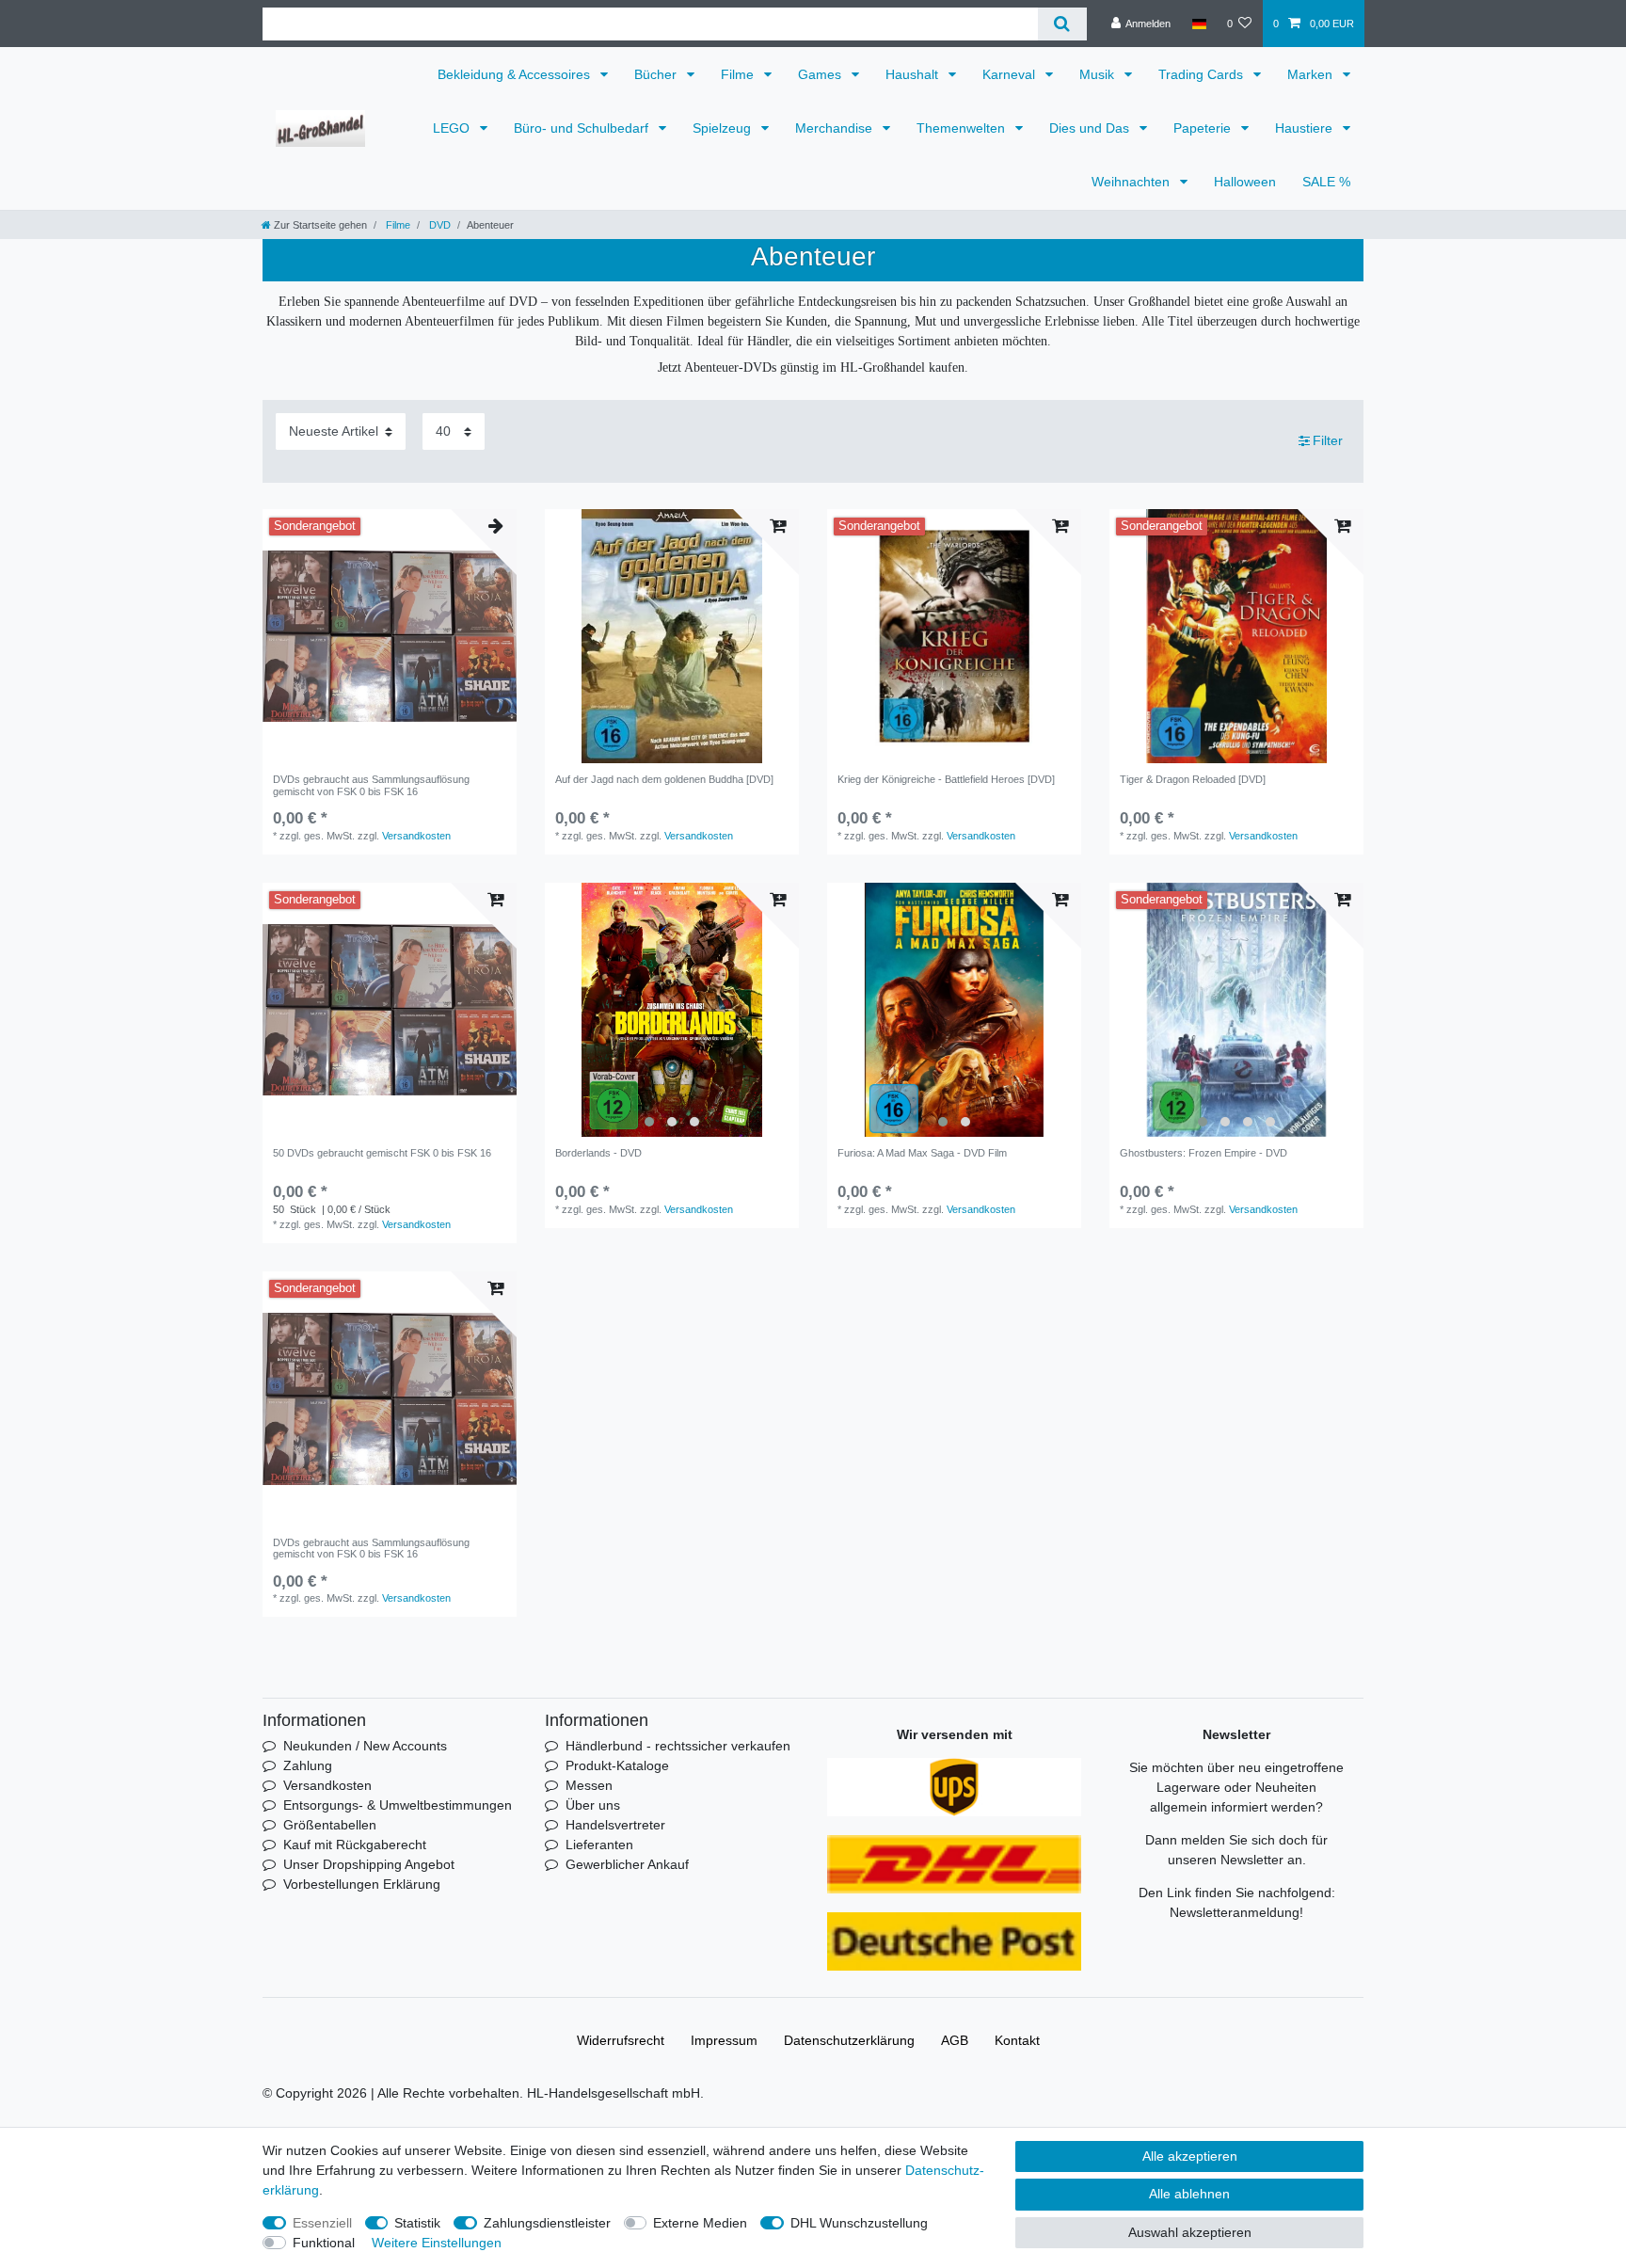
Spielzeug (724, 128)
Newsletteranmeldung (1235, 1912)
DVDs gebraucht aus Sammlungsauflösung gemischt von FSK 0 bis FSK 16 (371, 785)
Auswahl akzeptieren (1190, 2232)
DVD (438, 225)
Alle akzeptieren (1190, 2156)
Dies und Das (1091, 128)
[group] (672, 1010)
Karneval (1011, 74)
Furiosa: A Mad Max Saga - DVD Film (922, 1153)
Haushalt (914, 74)
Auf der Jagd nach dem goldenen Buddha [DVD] (664, 779)
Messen (589, 1785)
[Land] (1198, 24)
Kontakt (1017, 2040)
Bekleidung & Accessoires (516, 74)
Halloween (1245, 182)
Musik (1099, 74)
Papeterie (1204, 128)
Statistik (417, 2223)
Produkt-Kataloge (617, 1765)
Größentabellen (330, 1825)
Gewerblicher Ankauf (627, 1864)
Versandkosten (416, 836)
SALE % (1326, 182)
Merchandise (836, 128)
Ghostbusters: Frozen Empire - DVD (1204, 1153)
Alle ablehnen (1189, 2194)
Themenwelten (963, 128)
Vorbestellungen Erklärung (362, 1884)
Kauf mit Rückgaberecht (355, 1845)
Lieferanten (599, 1845)
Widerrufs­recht (621, 2040)
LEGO (453, 128)
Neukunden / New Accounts (365, 1746)
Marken (1312, 74)
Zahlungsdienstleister (547, 2223)
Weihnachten (1132, 182)
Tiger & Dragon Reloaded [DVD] (1193, 779)
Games (821, 74)
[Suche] (1062, 24)
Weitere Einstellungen (437, 2243)
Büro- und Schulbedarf (583, 128)
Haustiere (1306, 128)
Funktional (324, 2243)
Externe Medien (700, 2223)
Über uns (593, 1805)
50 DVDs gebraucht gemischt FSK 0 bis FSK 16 (382, 1153)
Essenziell (322, 2223)
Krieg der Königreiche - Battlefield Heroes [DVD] (946, 779)
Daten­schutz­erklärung (849, 2040)
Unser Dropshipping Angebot (369, 1864)
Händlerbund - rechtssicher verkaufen (678, 1746)
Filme (739, 74)
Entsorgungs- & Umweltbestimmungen (398, 1805)
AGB (955, 2040)
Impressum (724, 2040)
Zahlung (308, 1765)
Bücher (657, 74)
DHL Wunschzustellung (859, 2223)
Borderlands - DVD (598, 1153)
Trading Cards (1203, 74)
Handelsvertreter (615, 1825)
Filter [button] (1328, 440)
